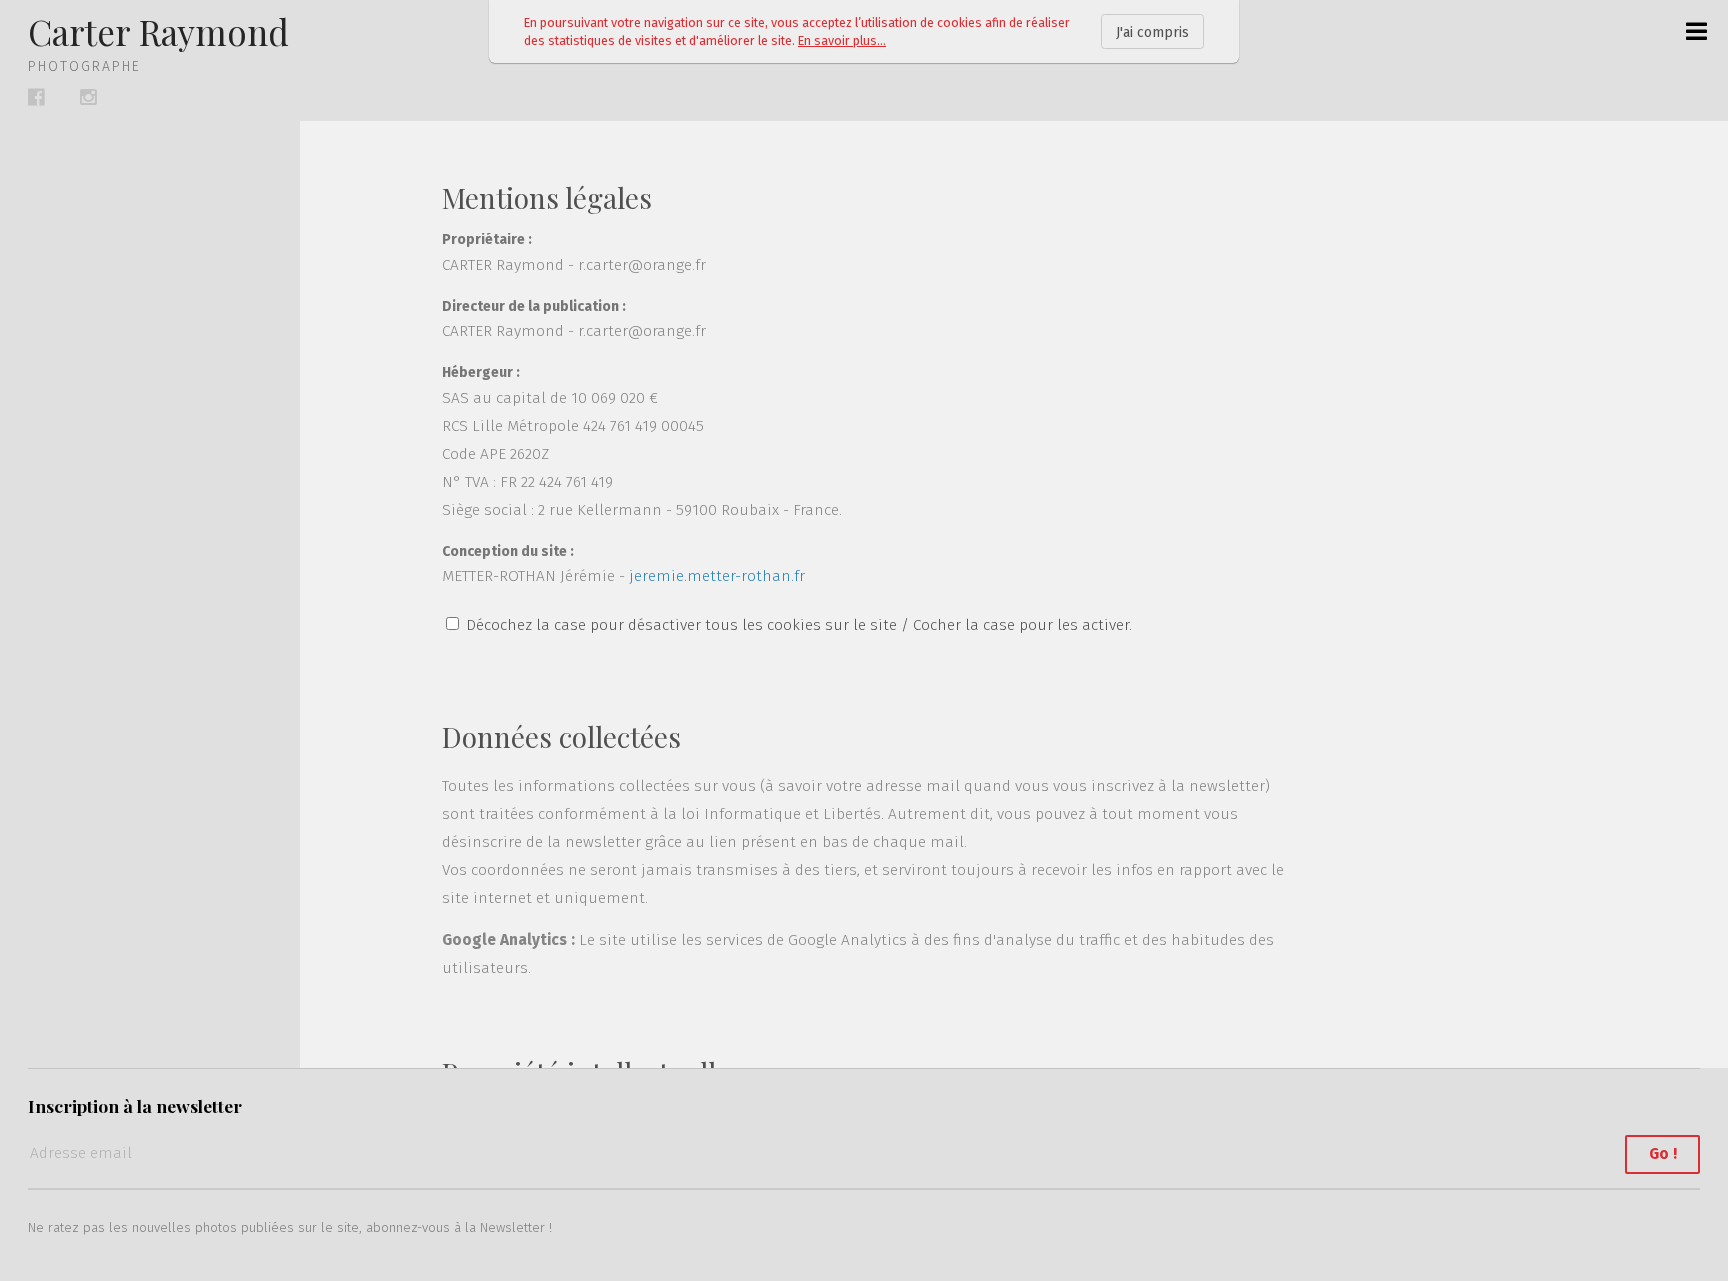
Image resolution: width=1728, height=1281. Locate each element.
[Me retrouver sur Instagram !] (88, 97)
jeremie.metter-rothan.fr (717, 576)
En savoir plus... (842, 40)
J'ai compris (1152, 32)
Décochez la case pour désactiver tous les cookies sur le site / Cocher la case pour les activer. (799, 625)
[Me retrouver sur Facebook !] (36, 97)
